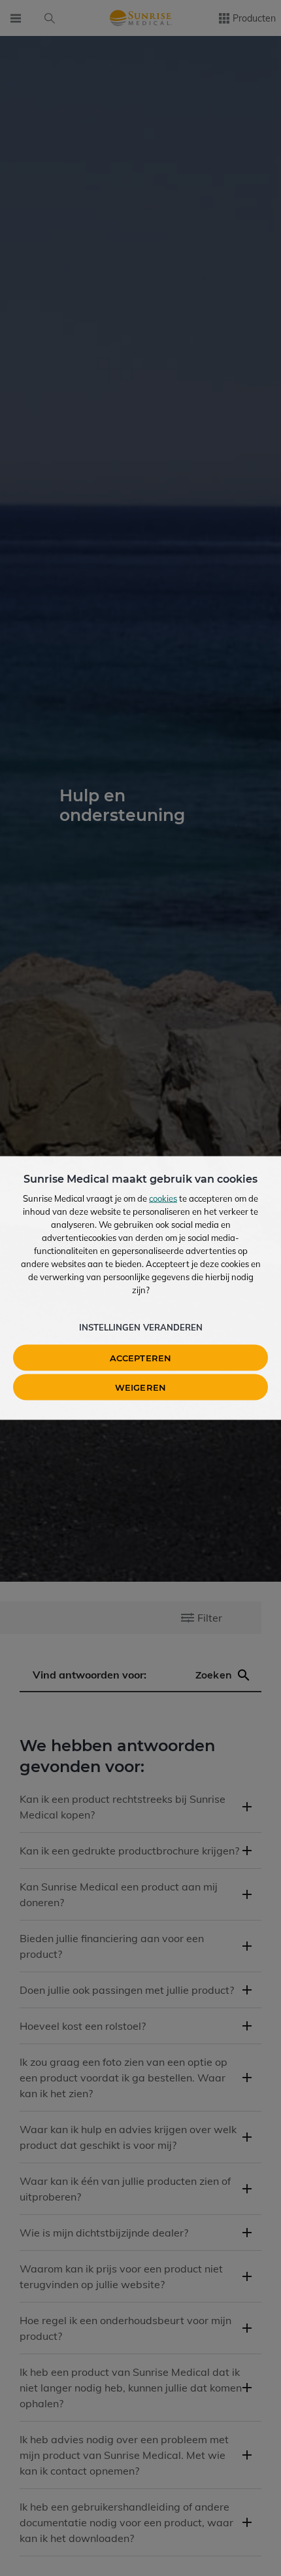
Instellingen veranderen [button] (141, 1327)
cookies (163, 1198)
